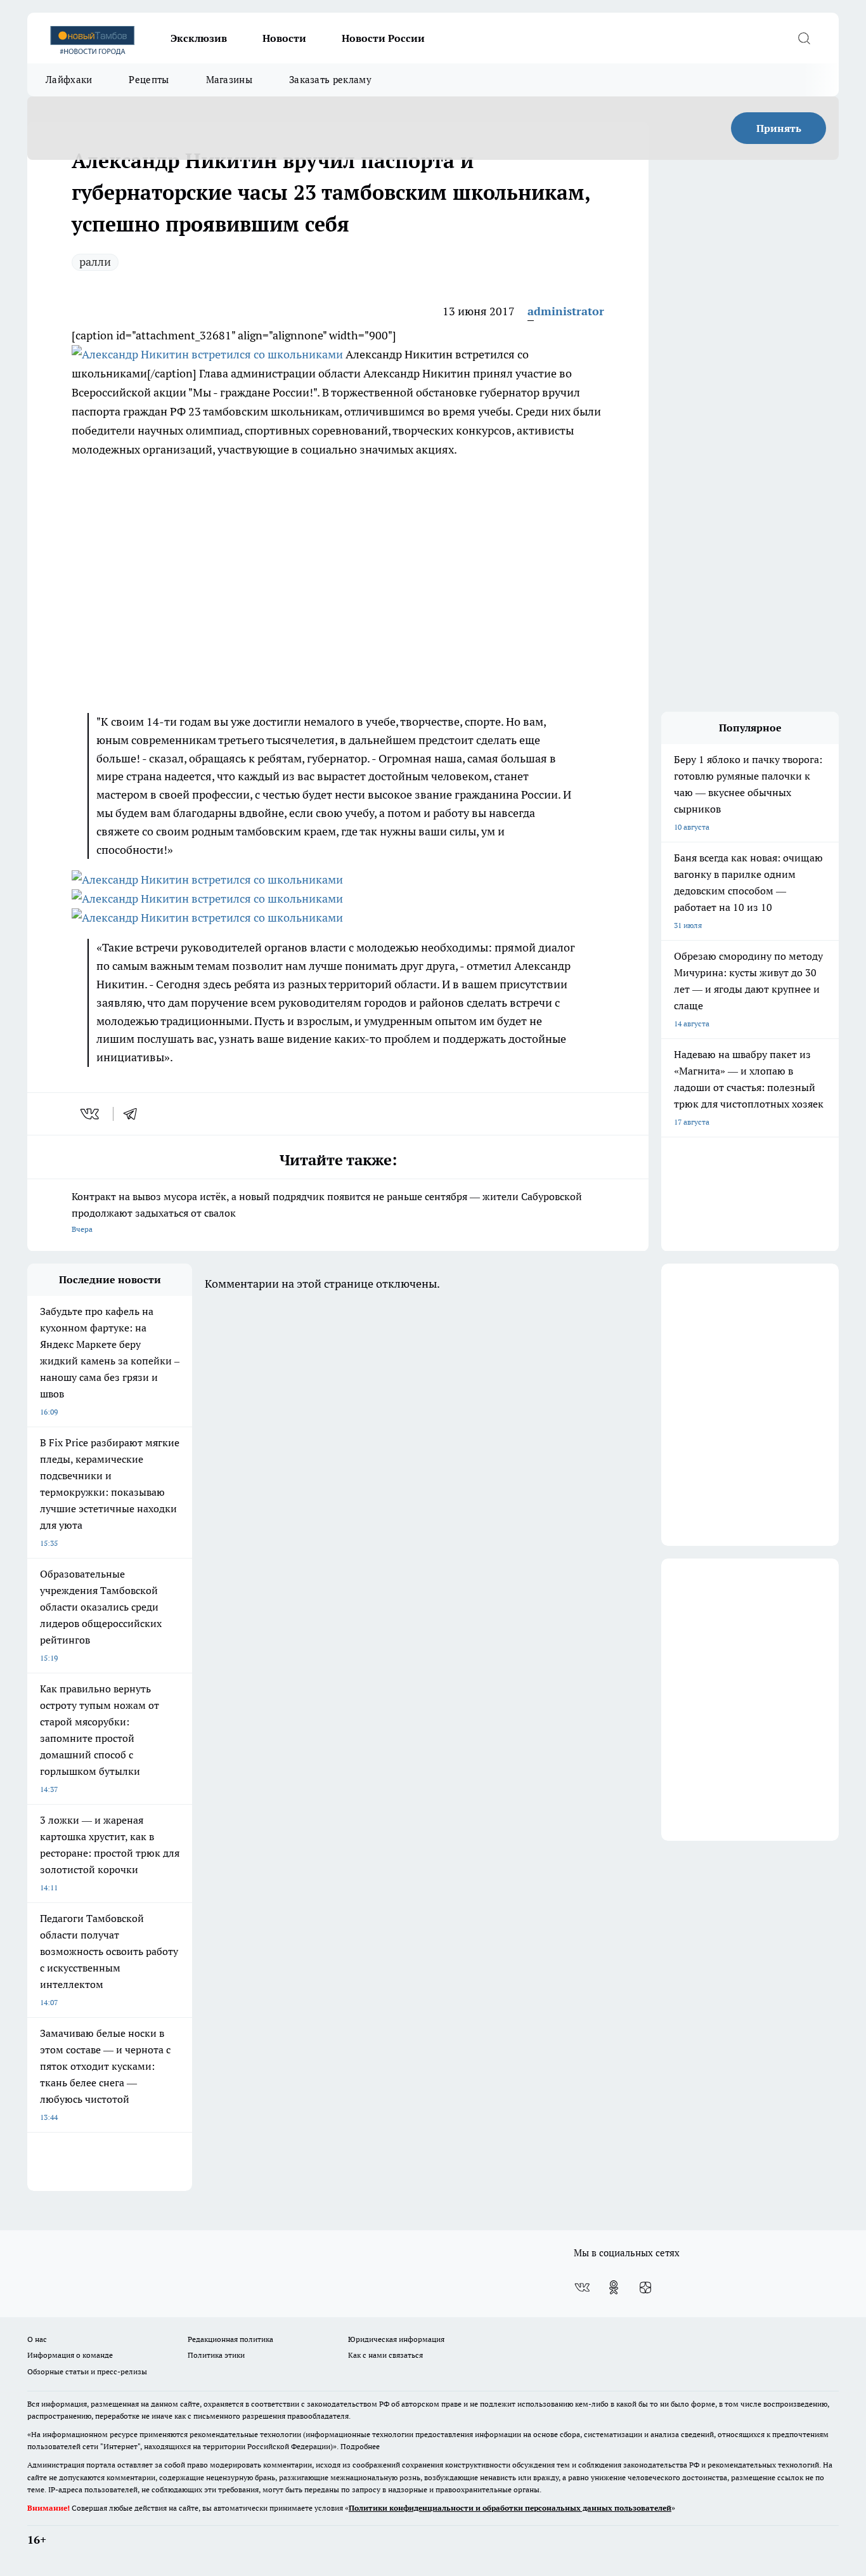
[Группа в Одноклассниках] (614, 2287)
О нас (37, 2339)
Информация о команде (70, 2355)
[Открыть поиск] (804, 38)
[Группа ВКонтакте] (582, 2287)
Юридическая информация (396, 2339)
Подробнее (360, 2446)
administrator (566, 311)
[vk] (91, 1114)
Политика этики (216, 2355)
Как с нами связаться (385, 2355)
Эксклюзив (199, 38)
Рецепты (149, 80)
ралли (95, 262)
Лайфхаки (69, 80)
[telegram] (134, 1114)
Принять (779, 128)
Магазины (229, 80)
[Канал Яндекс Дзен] (645, 2287)
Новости (284, 38)
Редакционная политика (230, 2339)
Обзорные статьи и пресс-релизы (87, 2371)
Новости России (383, 38)
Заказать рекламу (330, 80)
